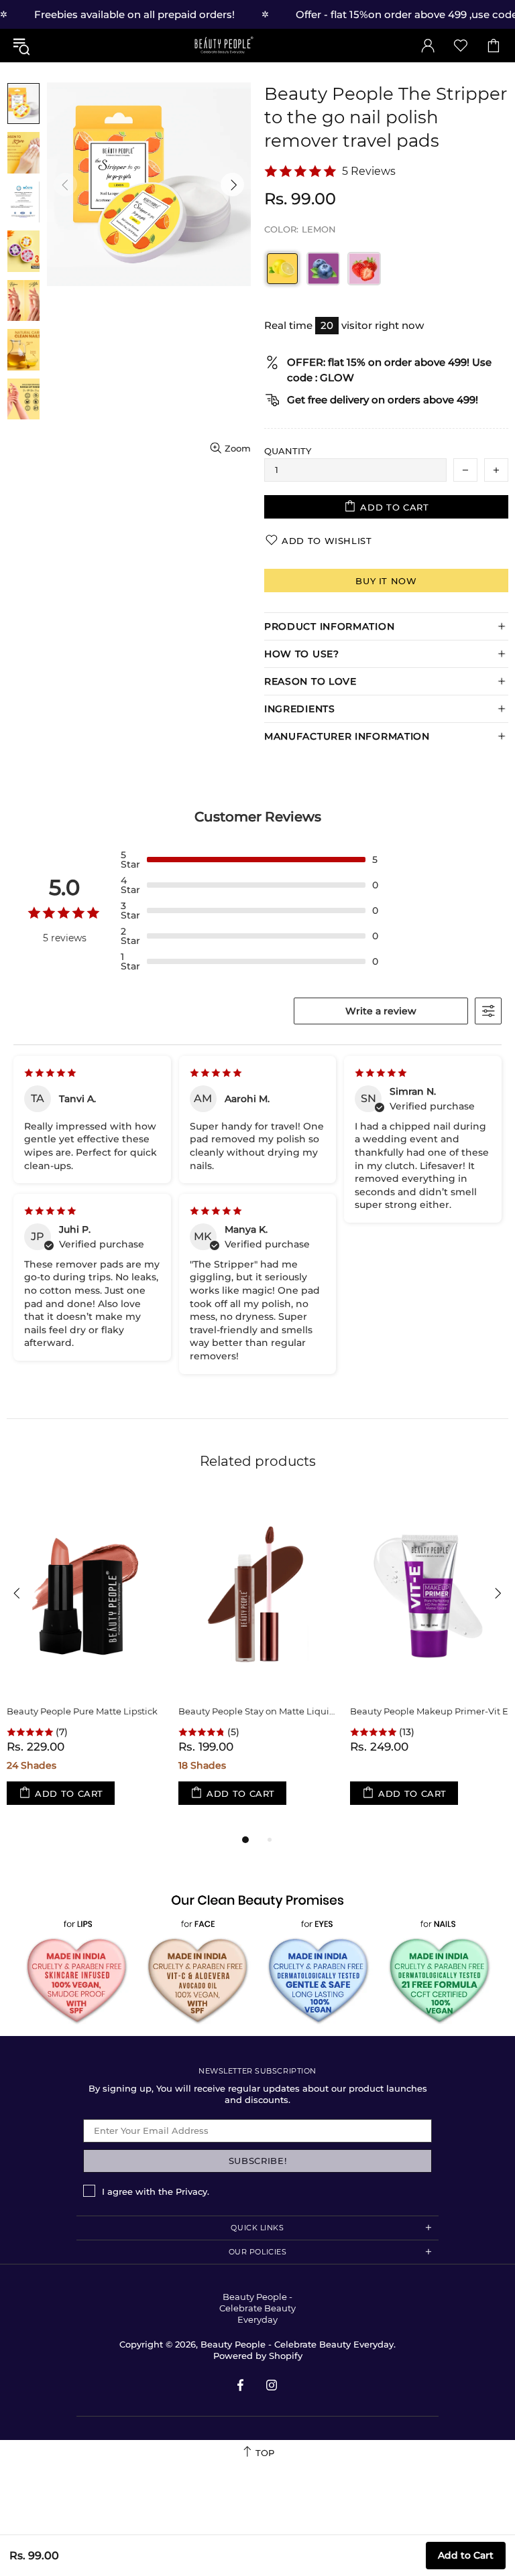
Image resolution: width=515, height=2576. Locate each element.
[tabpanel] (86, 1663)
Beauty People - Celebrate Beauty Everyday (223, 45)
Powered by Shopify (258, 2356)
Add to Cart (466, 2555)
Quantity (288, 451)
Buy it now (386, 581)
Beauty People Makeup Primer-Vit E (429, 1711)
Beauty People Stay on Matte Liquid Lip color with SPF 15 (257, 1711)
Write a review (381, 1011)
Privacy (191, 2191)
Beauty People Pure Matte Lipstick (82, 1711)
